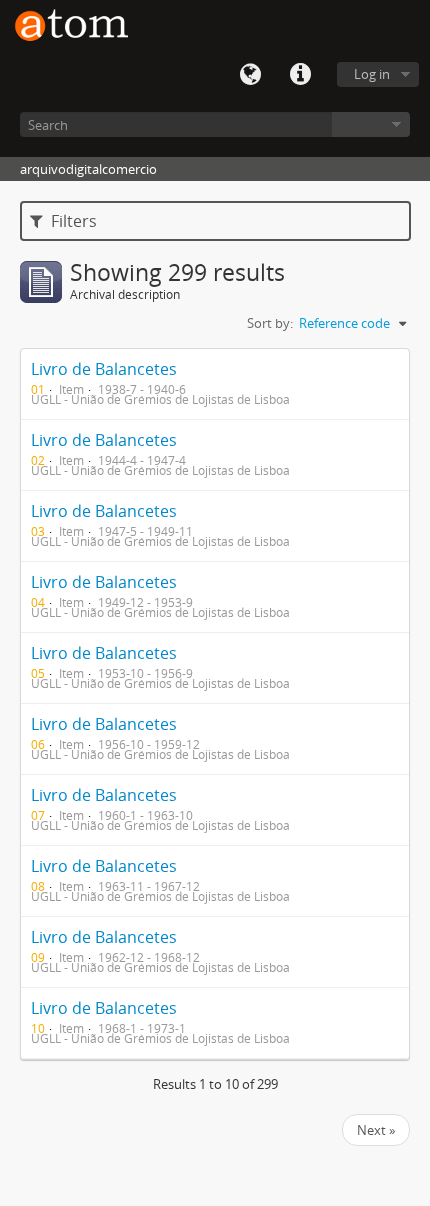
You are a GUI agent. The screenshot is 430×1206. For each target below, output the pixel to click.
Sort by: (270, 323)
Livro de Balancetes (104, 369)
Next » (376, 1130)
